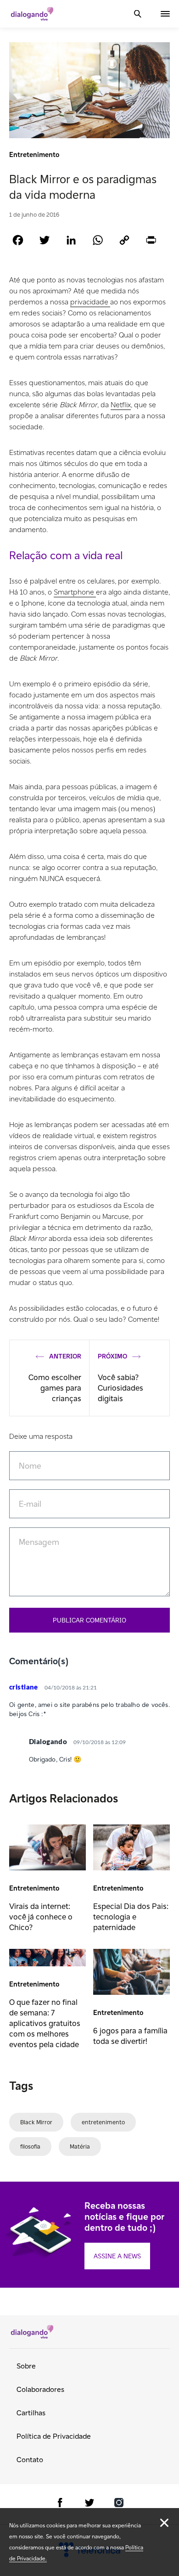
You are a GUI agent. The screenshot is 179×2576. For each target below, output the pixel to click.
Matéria (80, 2147)
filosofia (30, 2147)
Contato (30, 2460)
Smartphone (75, 592)
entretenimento (103, 2122)
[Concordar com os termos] (164, 2523)
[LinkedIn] (71, 240)
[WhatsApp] (98, 240)
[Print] (151, 240)
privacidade (90, 302)
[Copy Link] (124, 240)
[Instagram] (119, 2504)
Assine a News (117, 2256)
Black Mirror (36, 2122)
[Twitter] (45, 240)
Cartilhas (31, 2413)
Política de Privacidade (54, 2436)
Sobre (26, 2366)
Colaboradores (40, 2389)
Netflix (121, 405)
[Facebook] (18, 240)
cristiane (24, 1687)
